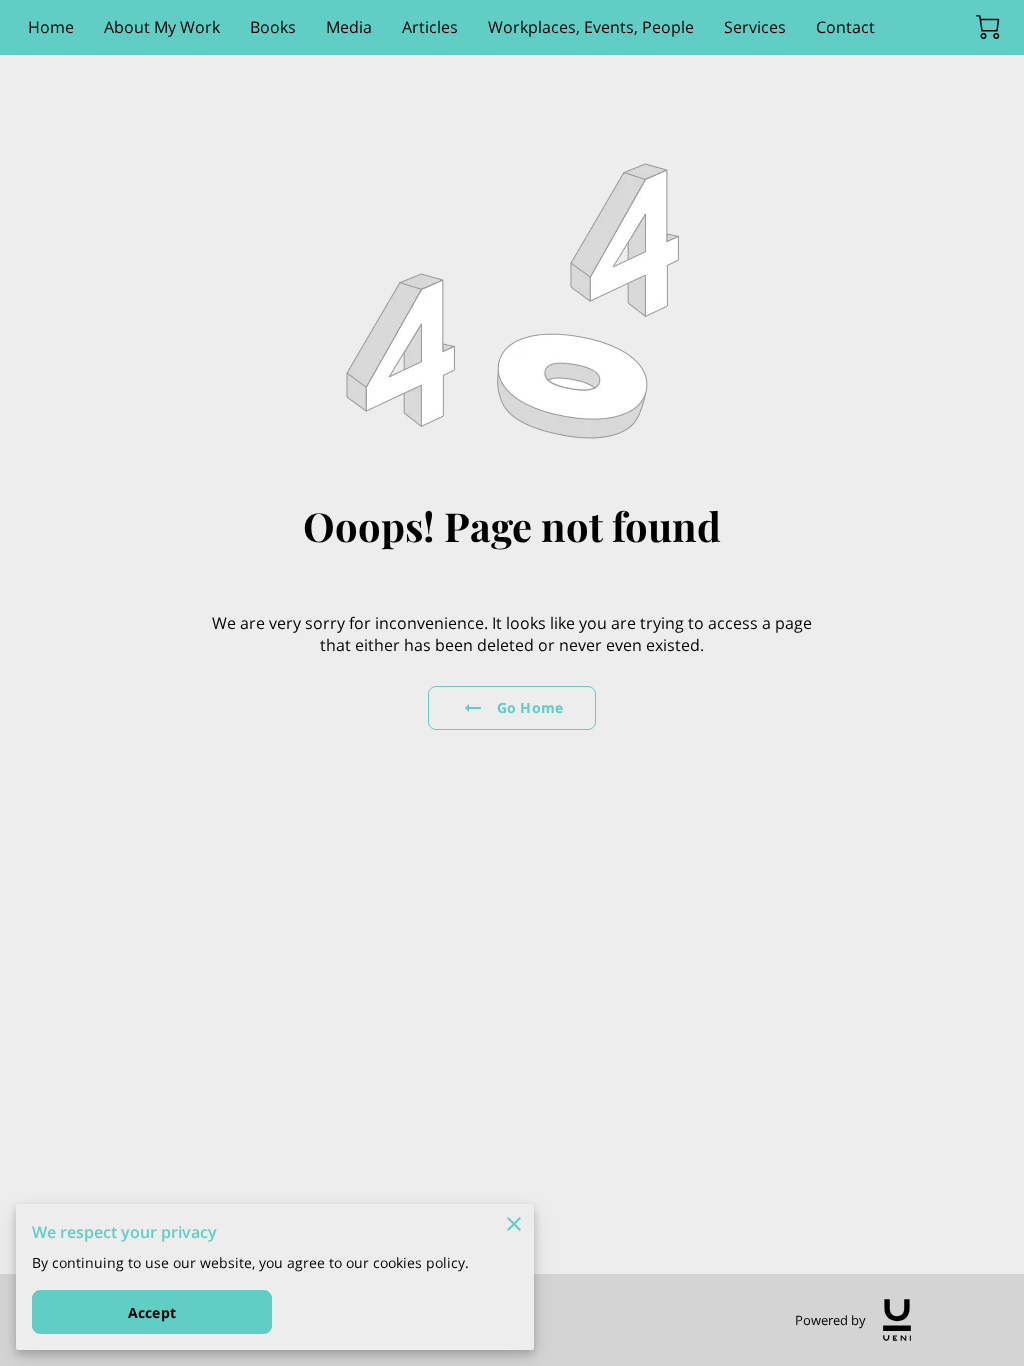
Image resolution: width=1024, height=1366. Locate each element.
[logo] (897, 1320)
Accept (152, 1312)
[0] (988, 27)
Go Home (530, 707)
